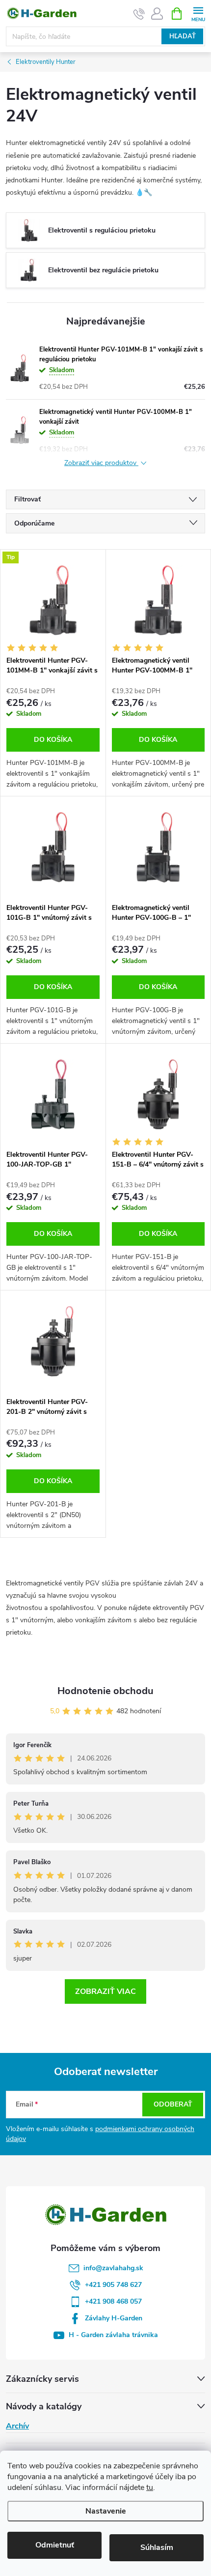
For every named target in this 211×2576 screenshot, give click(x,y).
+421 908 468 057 (113, 2301)
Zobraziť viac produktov (101, 463)
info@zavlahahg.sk (113, 2268)
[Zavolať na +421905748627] (139, 14)
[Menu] (198, 13)
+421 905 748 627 (113, 2285)
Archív (17, 2426)
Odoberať (173, 2104)
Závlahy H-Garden (114, 2318)
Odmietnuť (55, 2545)
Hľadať (183, 36)
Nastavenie (106, 2511)
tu (150, 2488)
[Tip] (53, 600)
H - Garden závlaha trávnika (113, 2335)
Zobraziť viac (105, 1991)
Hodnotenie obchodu (105, 1691)
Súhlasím (157, 2547)
